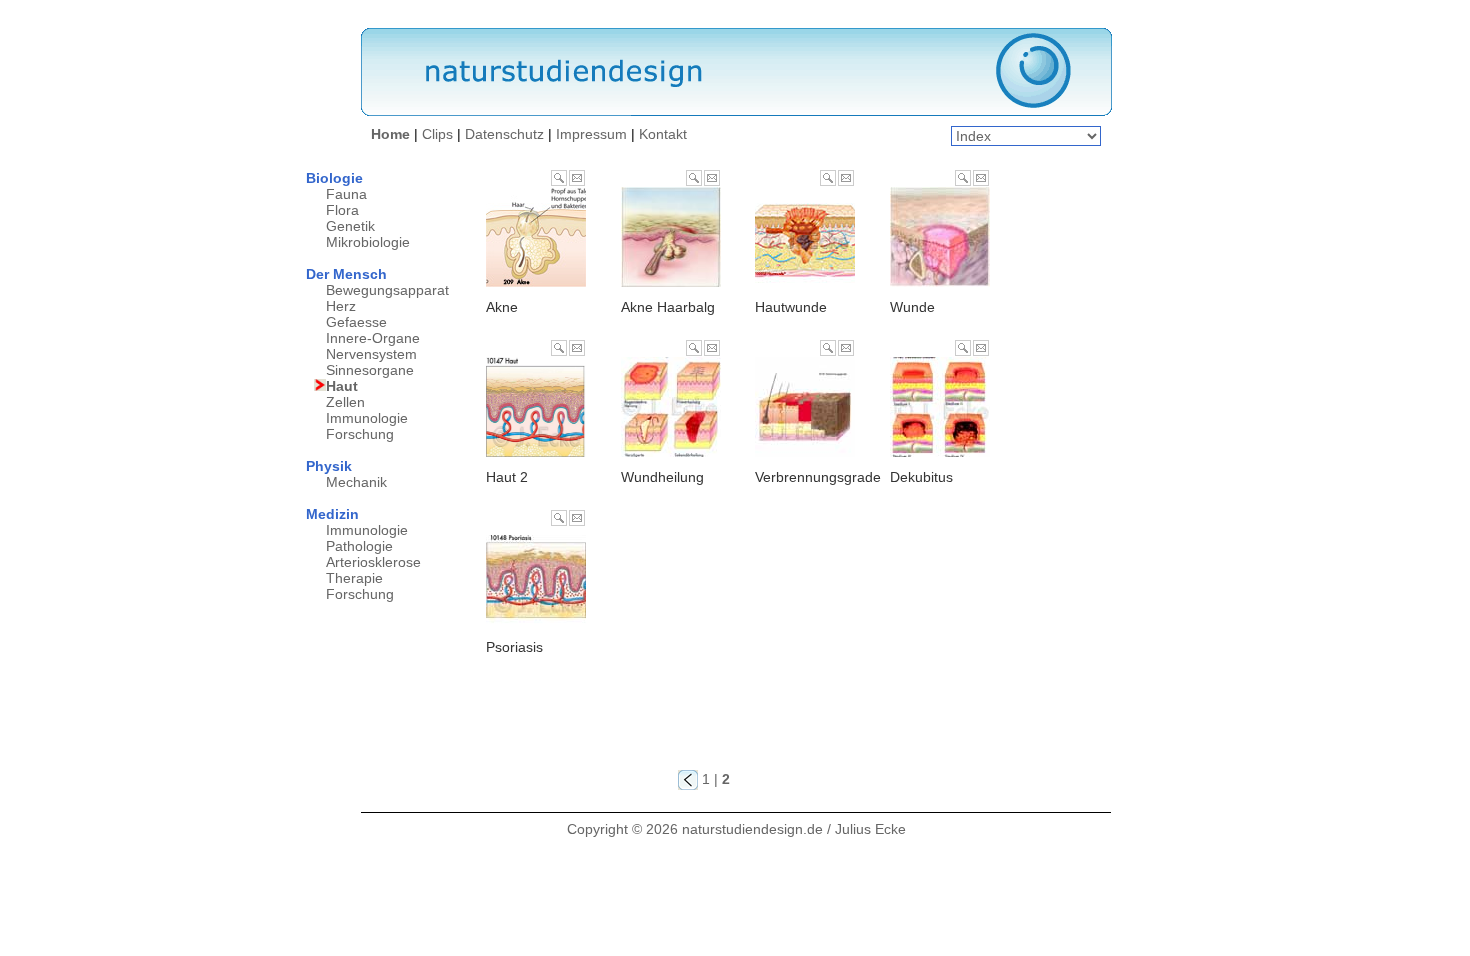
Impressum (591, 134)
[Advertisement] (1084, 470)
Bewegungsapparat (387, 290)
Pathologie (359, 546)
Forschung (360, 434)
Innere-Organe (373, 338)
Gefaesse (356, 322)
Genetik (350, 226)
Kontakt (663, 134)
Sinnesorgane (370, 370)
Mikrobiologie (368, 242)
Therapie (354, 578)
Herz (341, 306)
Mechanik (356, 482)
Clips (437, 134)
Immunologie (367, 418)
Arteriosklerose (373, 562)
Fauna (346, 194)
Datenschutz (504, 134)
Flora (342, 210)
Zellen (345, 402)
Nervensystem (371, 354)
